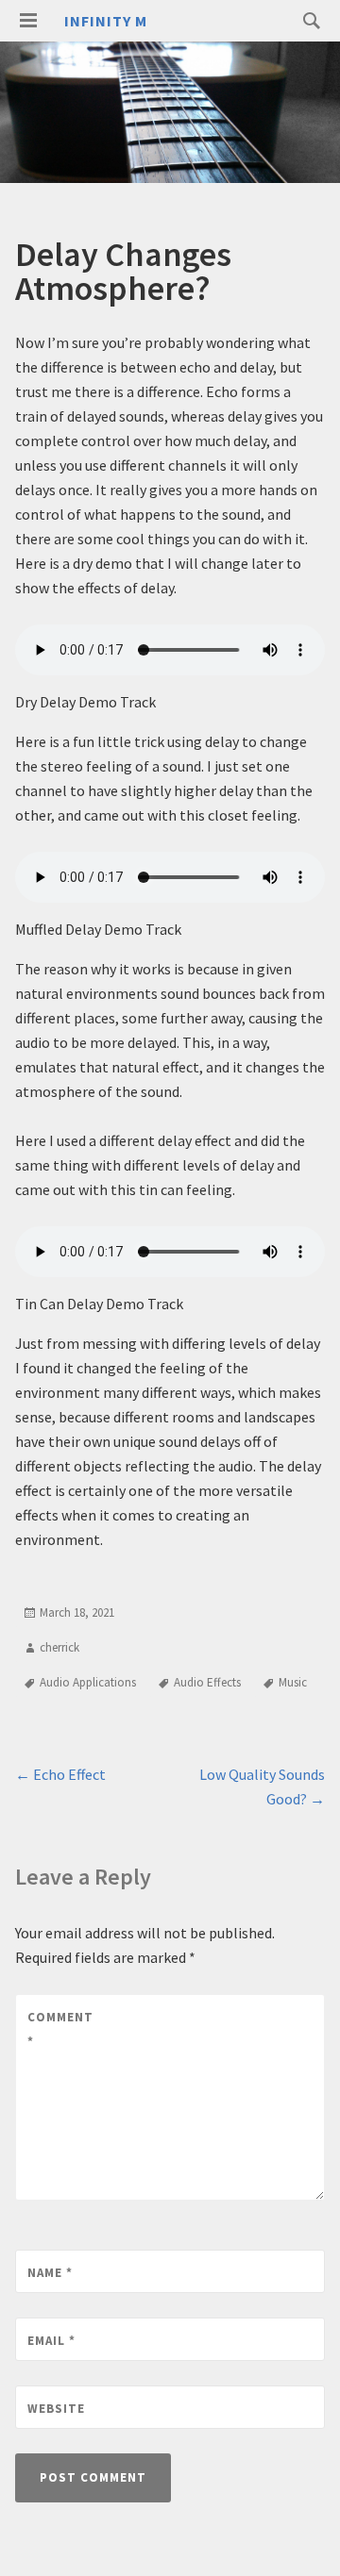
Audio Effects (207, 1682)
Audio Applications (88, 1682)
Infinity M (106, 21)
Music (293, 1682)
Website (56, 2409)
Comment (60, 2029)
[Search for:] (307, 20)
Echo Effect (60, 1774)
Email (51, 2341)
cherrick (59, 1647)
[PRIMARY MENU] (28, 21)
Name (50, 2273)
